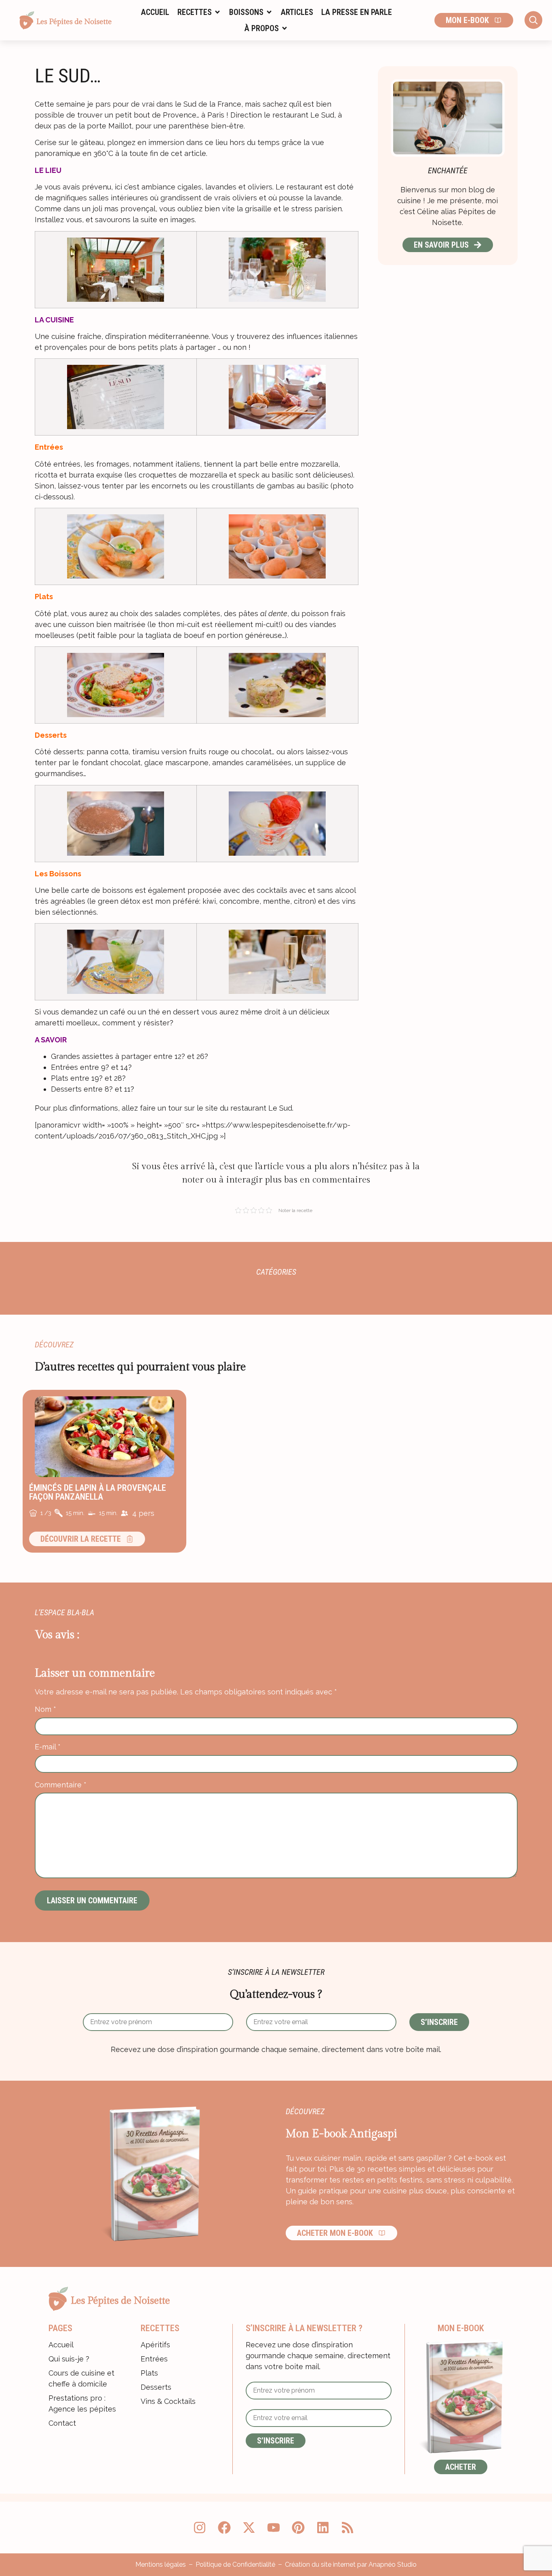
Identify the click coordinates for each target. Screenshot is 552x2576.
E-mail (48, 1747)
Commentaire (61, 1785)
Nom (45, 1709)
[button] (199, 12)
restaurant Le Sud (261, 1108)
